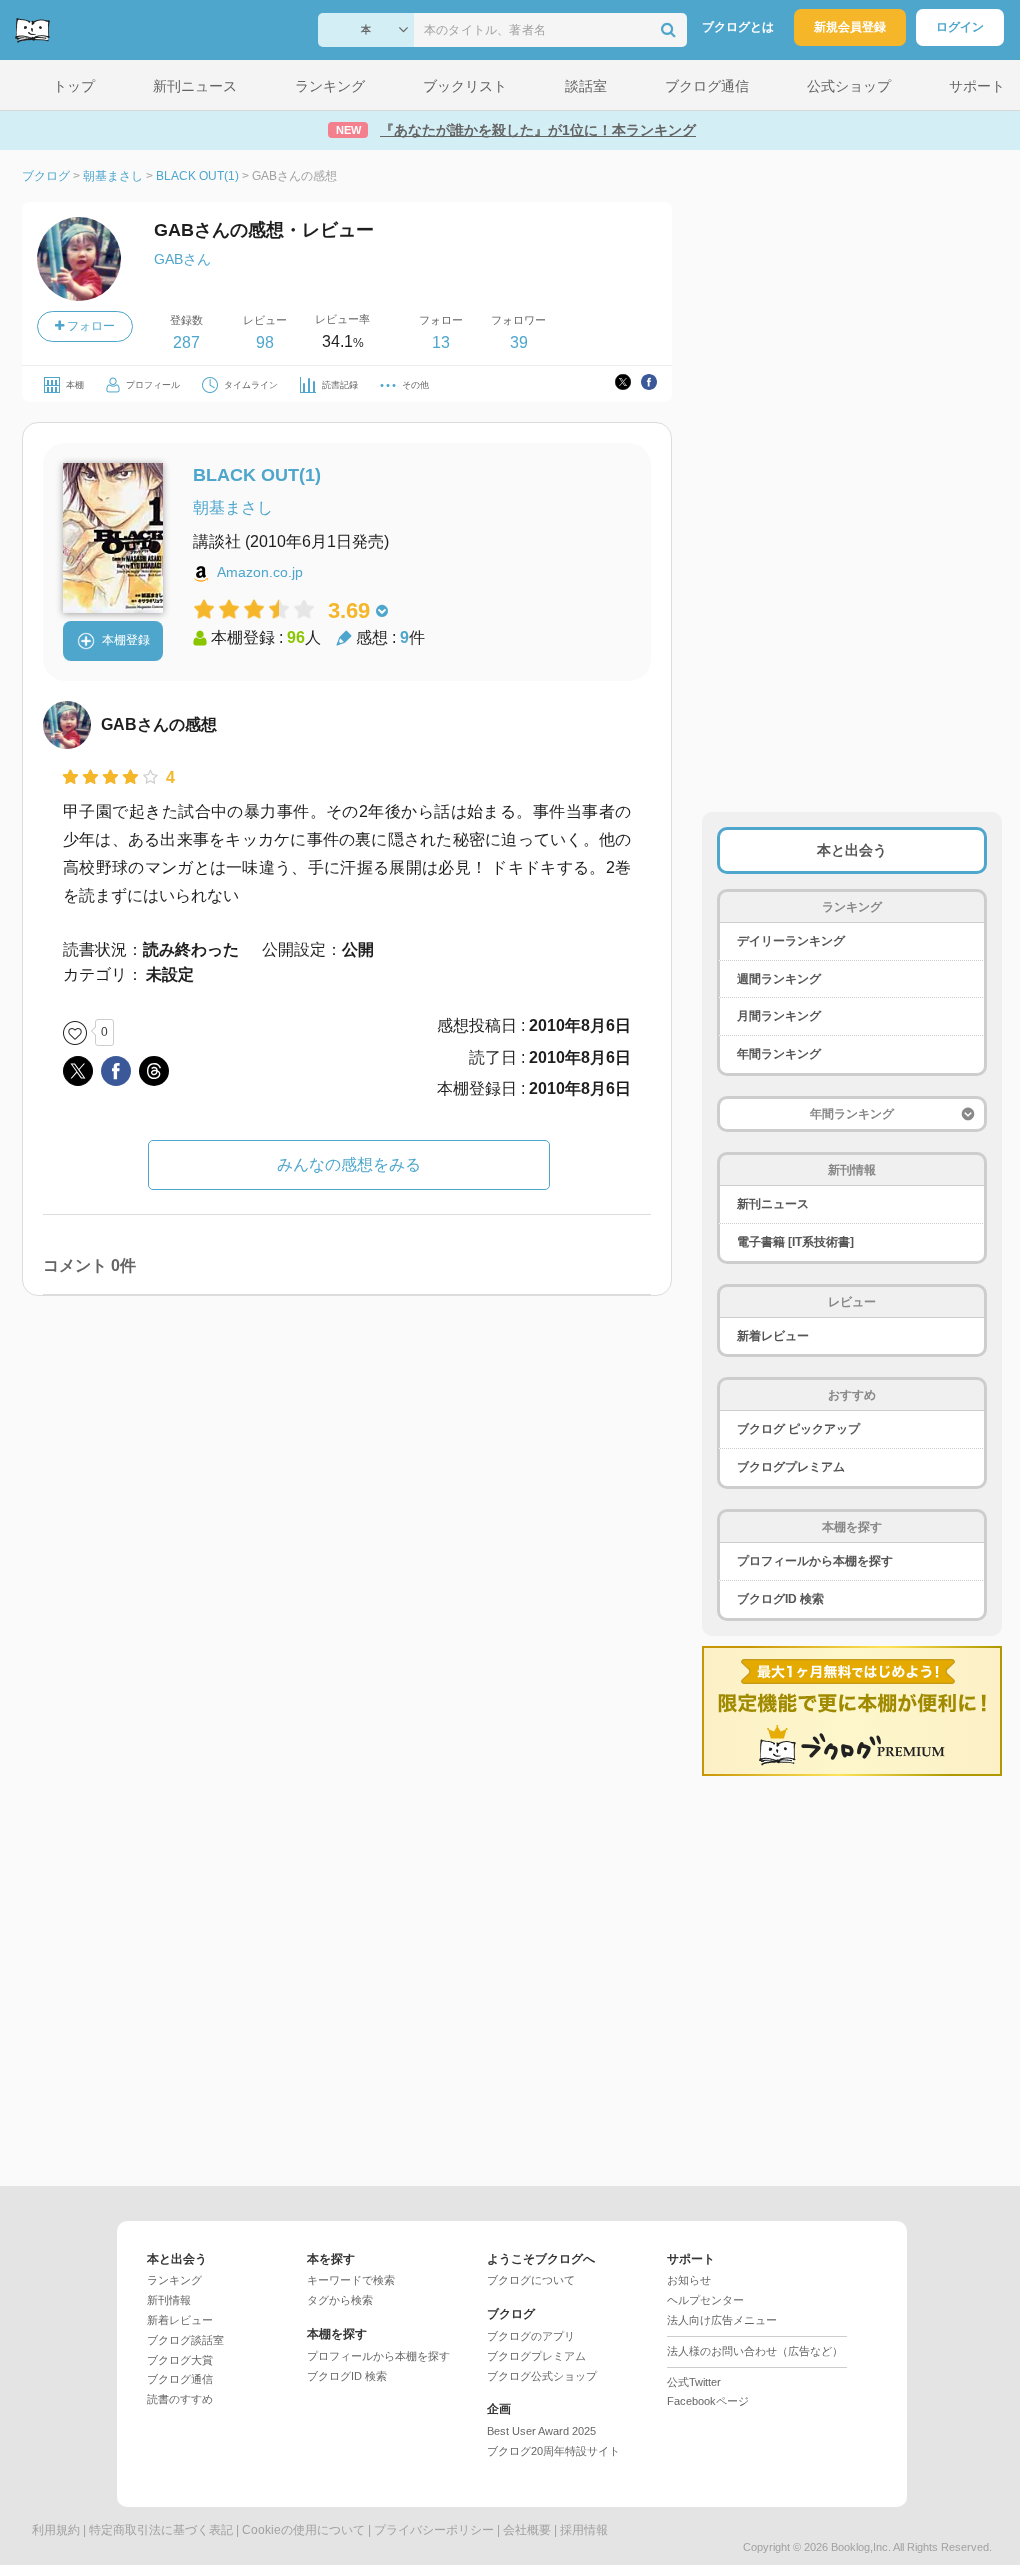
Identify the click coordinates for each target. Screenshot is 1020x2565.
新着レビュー (773, 1336)
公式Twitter (694, 2382)
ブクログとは (738, 27)
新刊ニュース (773, 1204)
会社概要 (527, 2530)
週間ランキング (779, 979)
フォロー (89, 326)
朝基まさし (233, 507)
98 (265, 342)
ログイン (960, 27)
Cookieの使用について (303, 2530)
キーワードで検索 (351, 2280)
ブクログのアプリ (531, 2336)
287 (186, 342)
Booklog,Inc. (861, 2547)
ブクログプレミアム (791, 1467)
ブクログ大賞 (180, 2360)
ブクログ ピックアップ (798, 1429)
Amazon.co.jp (260, 572)
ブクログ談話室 (185, 2340)
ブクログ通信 (180, 2379)
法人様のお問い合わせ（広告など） (755, 2351)
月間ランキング (779, 1016)
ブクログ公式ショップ (542, 2376)
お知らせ (689, 2280)
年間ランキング (779, 1054)
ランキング (174, 2280)
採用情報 (584, 2530)
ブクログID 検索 (780, 1599)
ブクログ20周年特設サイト (553, 2451)
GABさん (182, 259)
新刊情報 (169, 2300)
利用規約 (56, 2530)
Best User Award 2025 (541, 2431)
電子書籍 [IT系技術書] (795, 1242)
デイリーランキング (791, 941)
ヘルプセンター (705, 2300)
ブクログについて (531, 2280)
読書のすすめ (180, 2399)
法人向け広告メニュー (722, 2320)
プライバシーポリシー (434, 2530)
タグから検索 (340, 2300)
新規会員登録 (850, 27)
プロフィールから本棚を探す (815, 1561)
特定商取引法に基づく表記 (161, 2530)
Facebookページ (708, 2401)
